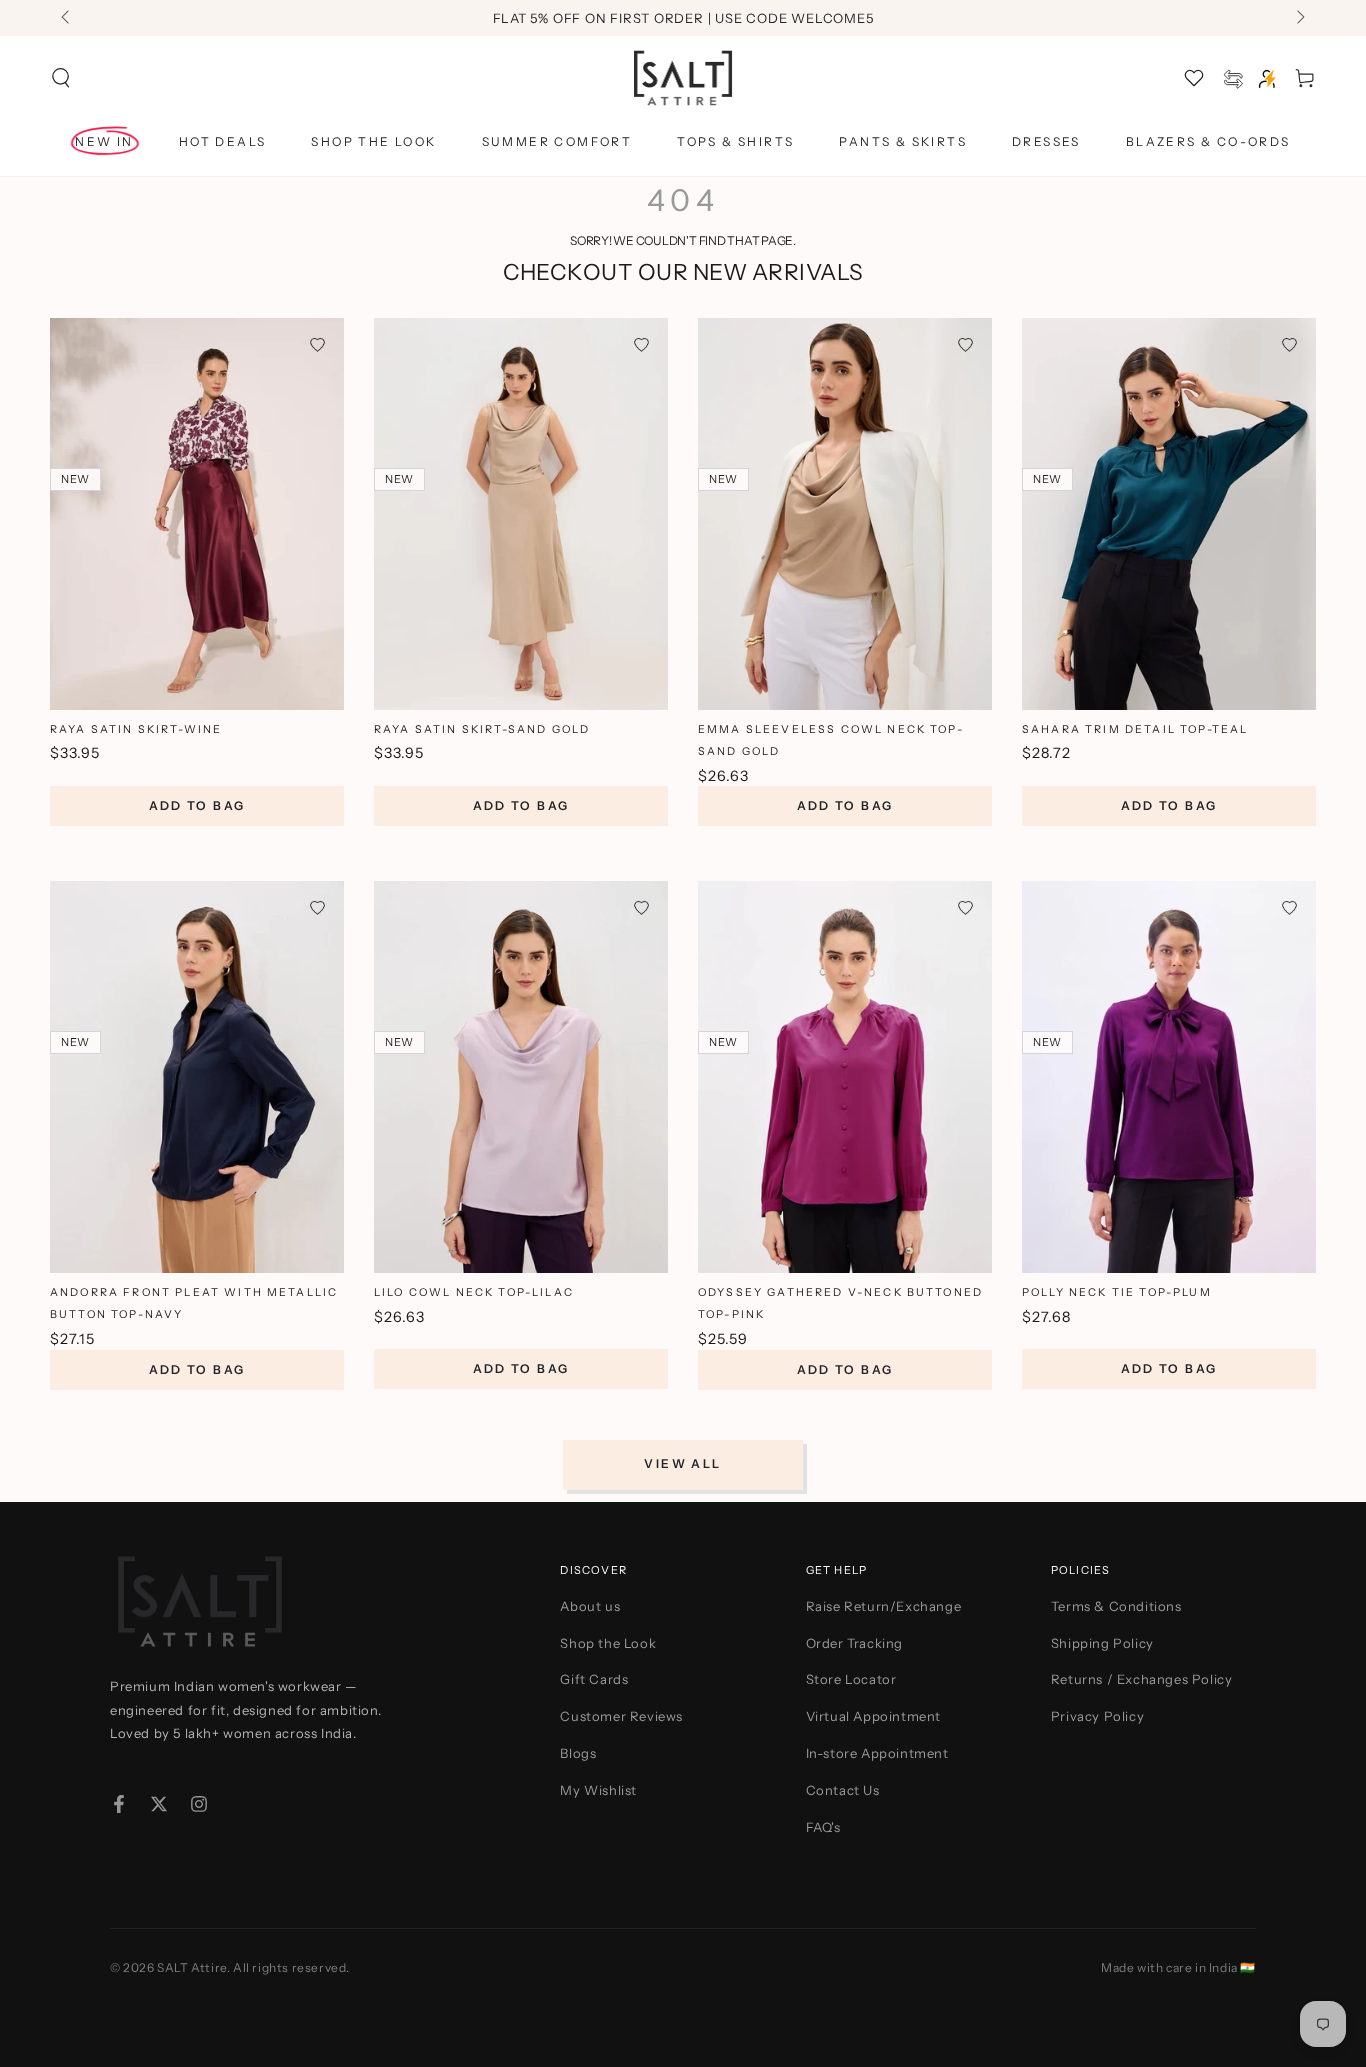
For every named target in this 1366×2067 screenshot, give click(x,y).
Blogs (578, 1753)
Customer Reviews (621, 1716)
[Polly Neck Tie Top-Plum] (1169, 1077)
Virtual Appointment (873, 1716)
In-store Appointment (877, 1753)
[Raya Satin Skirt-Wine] (197, 514)
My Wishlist (598, 1790)
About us (590, 1606)
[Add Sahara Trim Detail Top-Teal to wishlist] (1289, 344)
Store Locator (851, 1679)
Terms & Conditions (1116, 1606)
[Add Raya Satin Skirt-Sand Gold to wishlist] (641, 344)
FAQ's (823, 1827)
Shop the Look (608, 1643)
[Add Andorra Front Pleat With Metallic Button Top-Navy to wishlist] (317, 907)
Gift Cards (594, 1679)
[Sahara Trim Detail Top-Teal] (1169, 514)
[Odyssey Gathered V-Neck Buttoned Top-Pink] (845, 1077)
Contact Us (843, 1790)
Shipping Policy (1102, 1643)
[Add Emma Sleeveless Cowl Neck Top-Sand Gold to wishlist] (965, 344)
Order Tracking (854, 1643)
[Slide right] (1299, 18)
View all (682, 1463)
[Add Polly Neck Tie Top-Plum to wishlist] (1289, 907)
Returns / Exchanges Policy (1142, 1679)
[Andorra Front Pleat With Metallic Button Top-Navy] (197, 1077)
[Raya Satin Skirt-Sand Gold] (521, 514)
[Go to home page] (683, 78)
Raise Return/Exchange (884, 1606)
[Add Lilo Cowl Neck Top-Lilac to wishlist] (641, 907)
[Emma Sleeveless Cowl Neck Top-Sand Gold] (845, 514)
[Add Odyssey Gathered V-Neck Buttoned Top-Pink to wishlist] (965, 907)
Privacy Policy (1097, 1716)
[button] (61, 78)
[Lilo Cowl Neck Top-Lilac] (521, 1077)
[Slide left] (67, 18)
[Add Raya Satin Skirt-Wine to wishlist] (317, 344)
